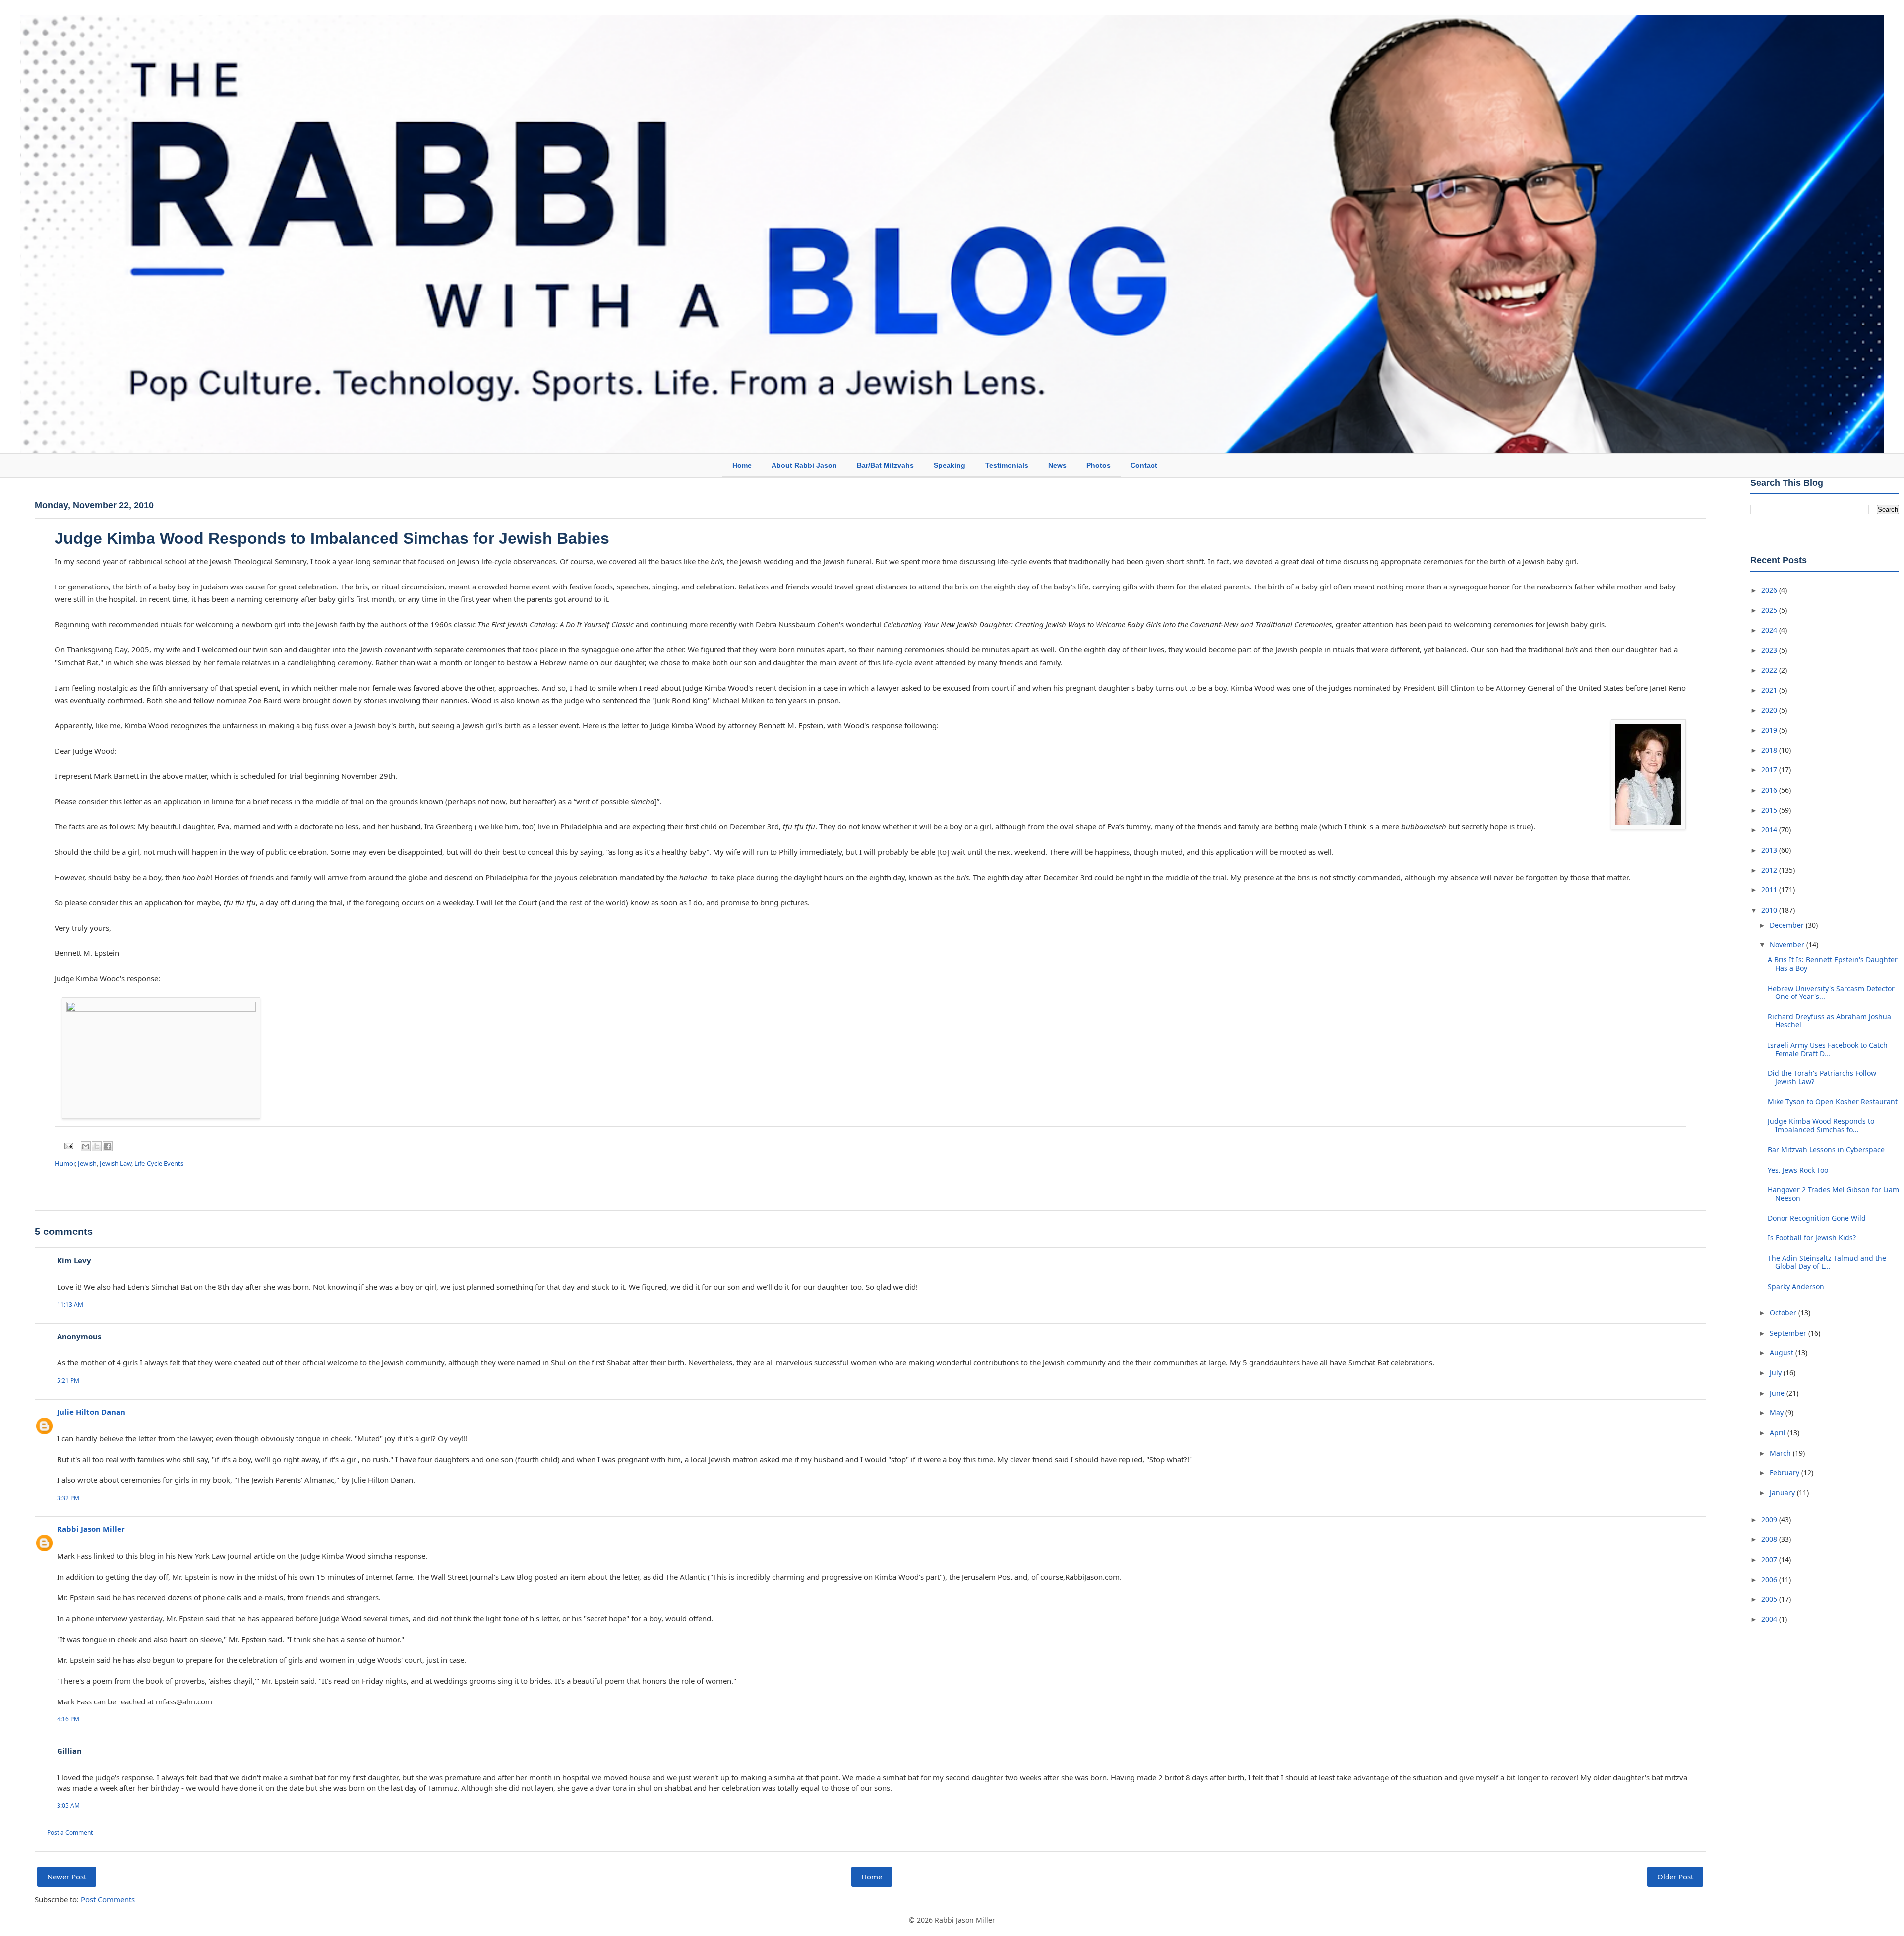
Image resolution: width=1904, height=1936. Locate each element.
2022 (1770, 670)
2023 (1770, 650)
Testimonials (1007, 465)
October (1784, 1313)
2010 (1770, 910)
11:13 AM (70, 1305)
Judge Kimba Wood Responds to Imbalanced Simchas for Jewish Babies (332, 538)
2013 (1770, 850)
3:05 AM (68, 1805)
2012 (1770, 870)
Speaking (950, 465)
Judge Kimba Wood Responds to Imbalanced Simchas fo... (1821, 1125)
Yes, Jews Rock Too (1798, 1170)
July (1777, 1373)
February (1785, 1473)
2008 (1770, 1539)
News (1057, 465)
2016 (1770, 790)
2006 (1770, 1579)
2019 (1770, 730)
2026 (1770, 590)
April (1779, 1433)
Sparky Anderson (1796, 1286)
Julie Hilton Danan (91, 1412)
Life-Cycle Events (159, 1163)
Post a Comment (70, 1833)
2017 (1770, 770)
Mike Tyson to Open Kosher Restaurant (1833, 1101)
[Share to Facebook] (108, 1146)
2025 (1770, 610)
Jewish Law (116, 1163)
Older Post (1675, 1877)
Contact (1144, 465)
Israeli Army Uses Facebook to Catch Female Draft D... (1828, 1049)
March (1781, 1453)
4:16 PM (68, 1719)
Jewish (87, 1163)
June (1778, 1393)
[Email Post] (68, 1145)
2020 (1770, 710)
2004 (1770, 1619)
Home (742, 465)
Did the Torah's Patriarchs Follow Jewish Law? (1822, 1077)
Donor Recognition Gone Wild (1817, 1218)
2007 (1770, 1559)
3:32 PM (68, 1498)
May (1778, 1413)
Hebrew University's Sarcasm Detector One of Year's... (1831, 993)
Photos (1099, 465)
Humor (65, 1163)
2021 (1770, 690)
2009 (1770, 1519)
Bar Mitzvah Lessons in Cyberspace (1826, 1149)
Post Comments (108, 1899)
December (1788, 925)
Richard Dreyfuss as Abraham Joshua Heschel (1829, 1021)
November (1788, 945)
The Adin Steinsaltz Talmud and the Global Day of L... (1827, 1262)
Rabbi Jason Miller (91, 1529)
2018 (1770, 750)
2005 (1770, 1599)
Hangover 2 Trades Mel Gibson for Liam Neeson (1833, 1194)
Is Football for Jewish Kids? (1812, 1238)
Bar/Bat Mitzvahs (885, 465)
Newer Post (67, 1877)
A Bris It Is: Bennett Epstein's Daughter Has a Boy (1833, 964)
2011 (1770, 890)
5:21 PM (68, 1380)
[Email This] (86, 1146)
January (1783, 1493)
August (1783, 1353)
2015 (1770, 810)
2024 (1770, 630)
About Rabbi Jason (804, 465)
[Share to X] (97, 1146)
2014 (1770, 830)
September (1789, 1333)
